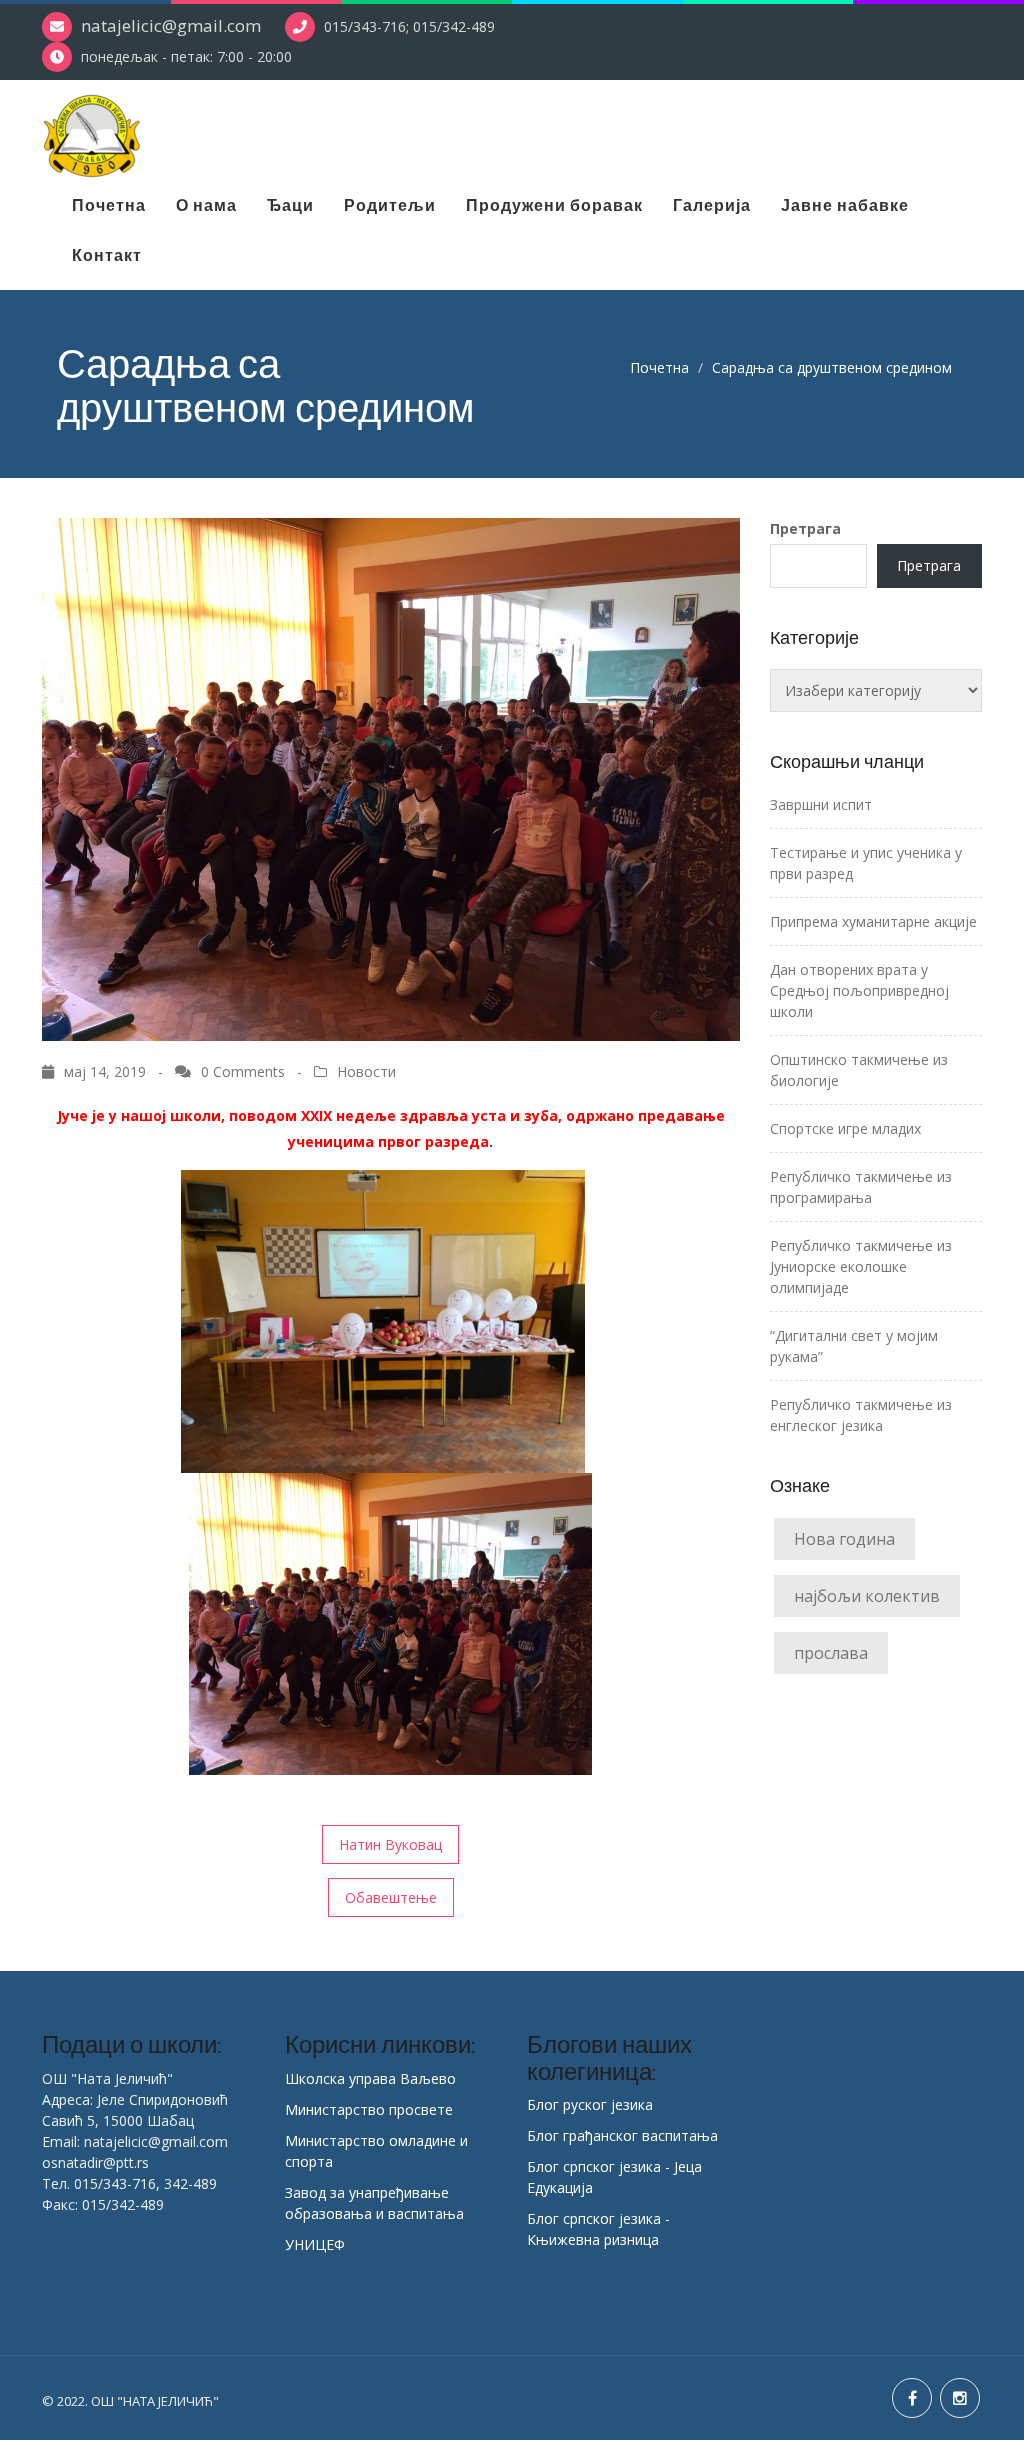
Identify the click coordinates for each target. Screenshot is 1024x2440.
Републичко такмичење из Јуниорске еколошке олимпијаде (861, 1266)
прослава (831, 1653)
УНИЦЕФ (315, 2244)
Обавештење (391, 1897)
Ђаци (290, 205)
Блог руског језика (590, 2104)
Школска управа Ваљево (370, 2078)
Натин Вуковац (390, 1844)
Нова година (844, 1539)
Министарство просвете (369, 2109)
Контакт (107, 255)
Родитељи (390, 205)
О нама (206, 205)
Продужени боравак (554, 205)
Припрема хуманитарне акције (873, 921)
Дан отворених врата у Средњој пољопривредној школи (859, 990)
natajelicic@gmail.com (171, 25)
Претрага (805, 528)
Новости (366, 1071)
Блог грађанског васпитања (622, 2135)
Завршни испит (821, 804)
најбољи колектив (867, 1596)
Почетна (109, 205)
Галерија (712, 205)
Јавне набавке (845, 205)
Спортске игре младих (845, 1128)
